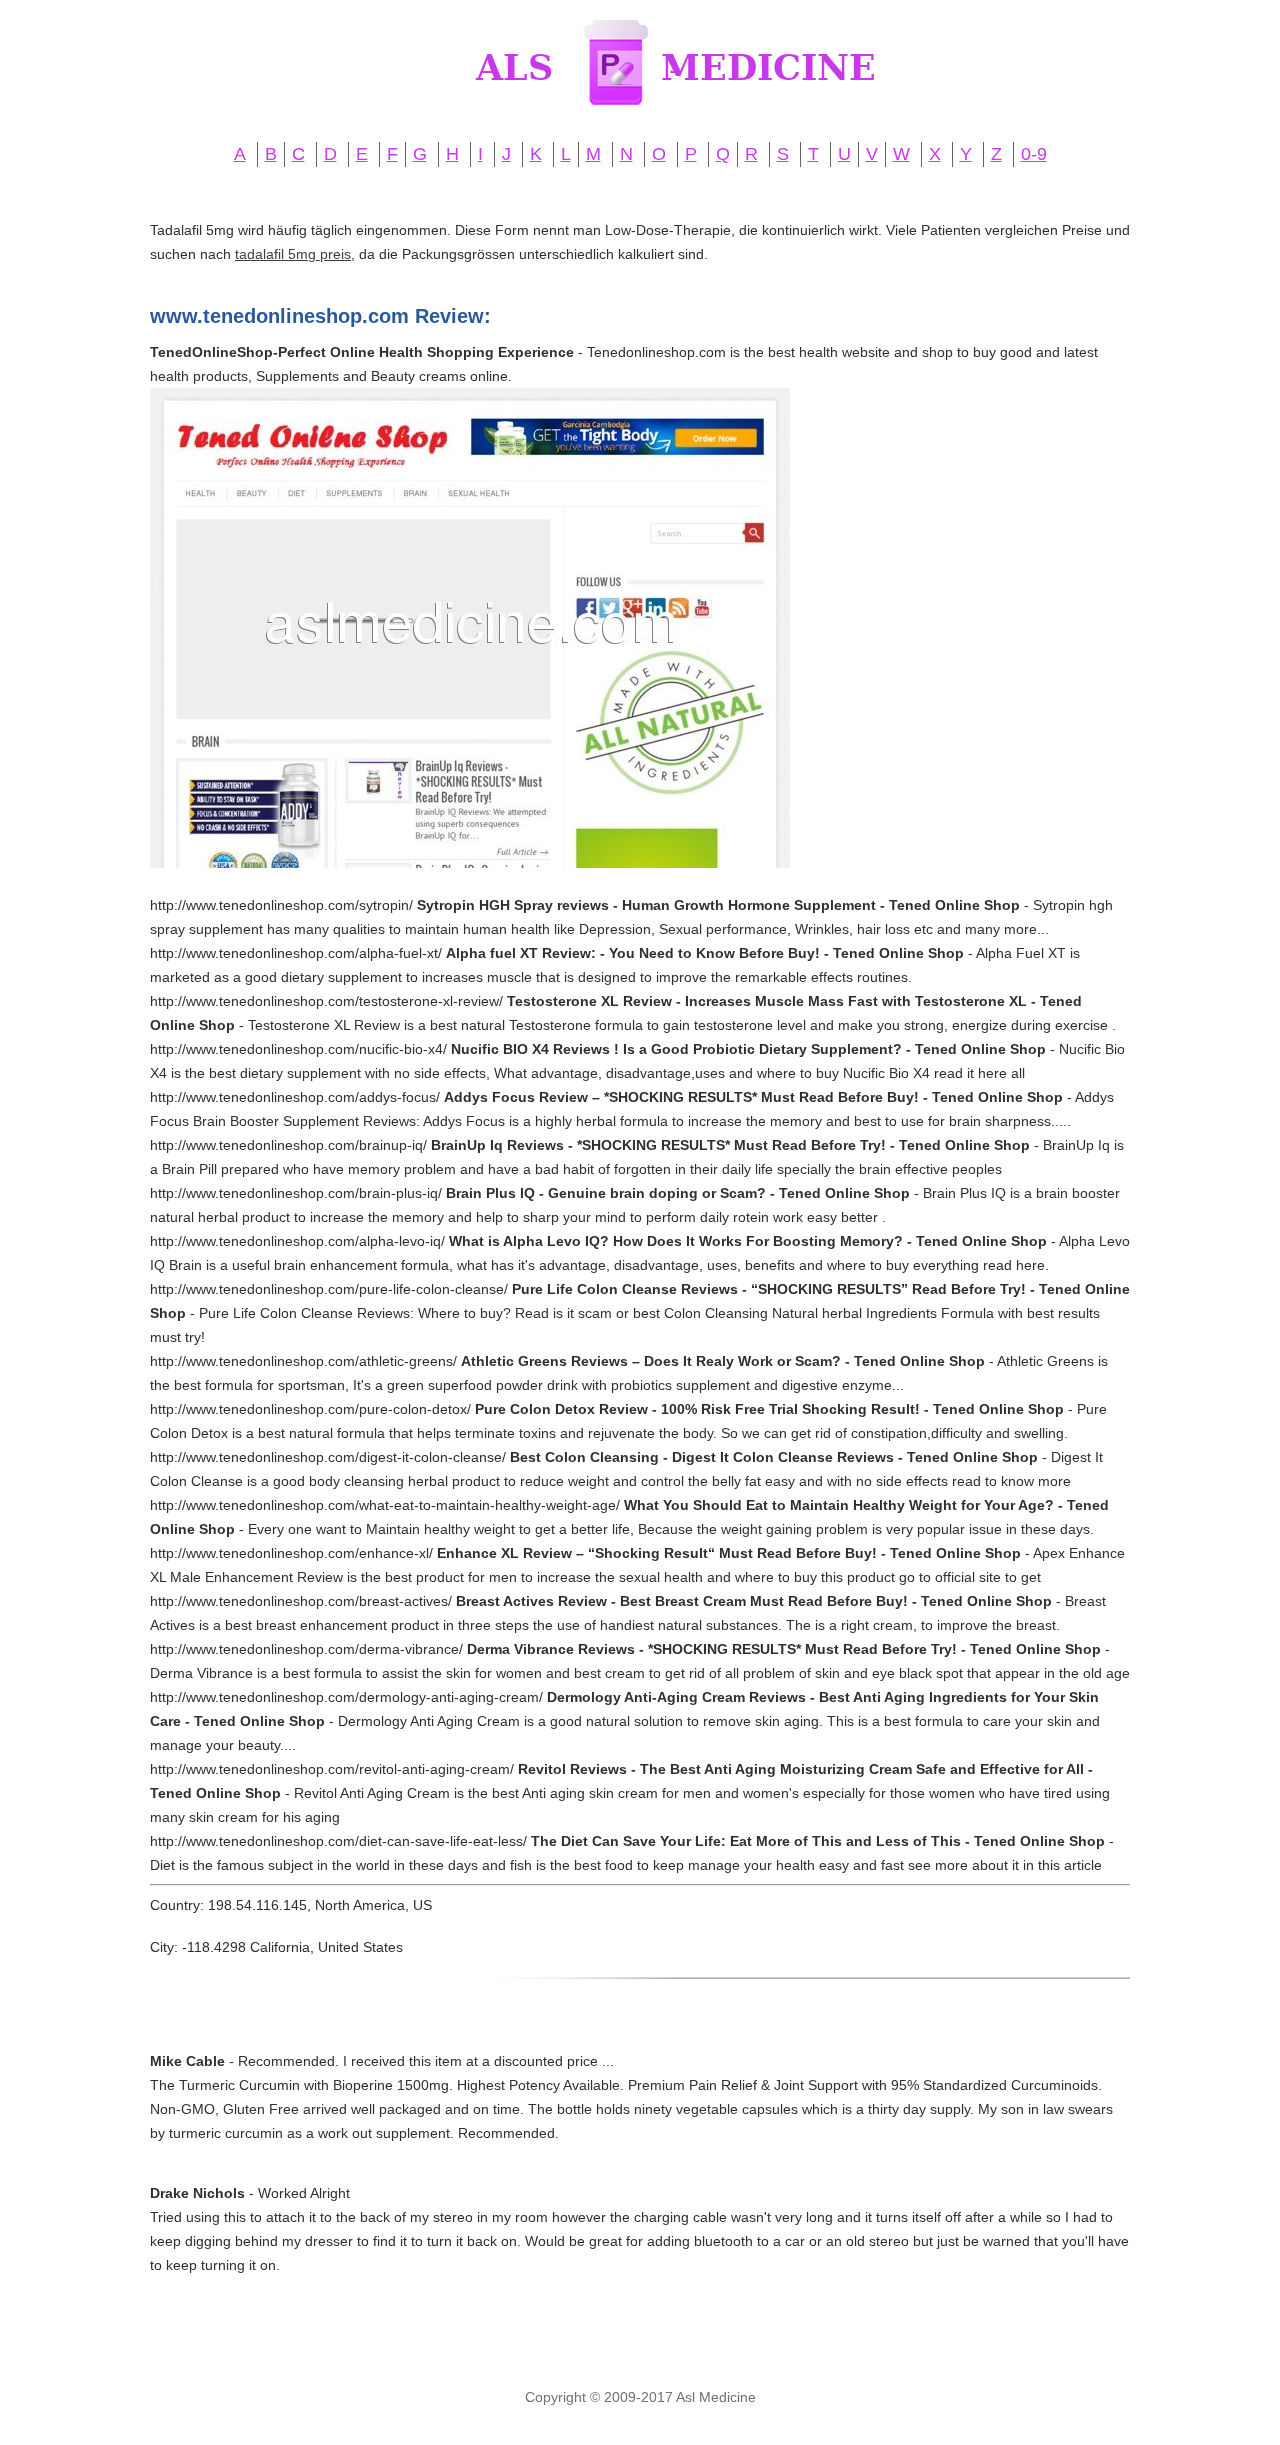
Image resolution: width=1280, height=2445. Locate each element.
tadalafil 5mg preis (293, 254)
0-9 (1034, 154)
